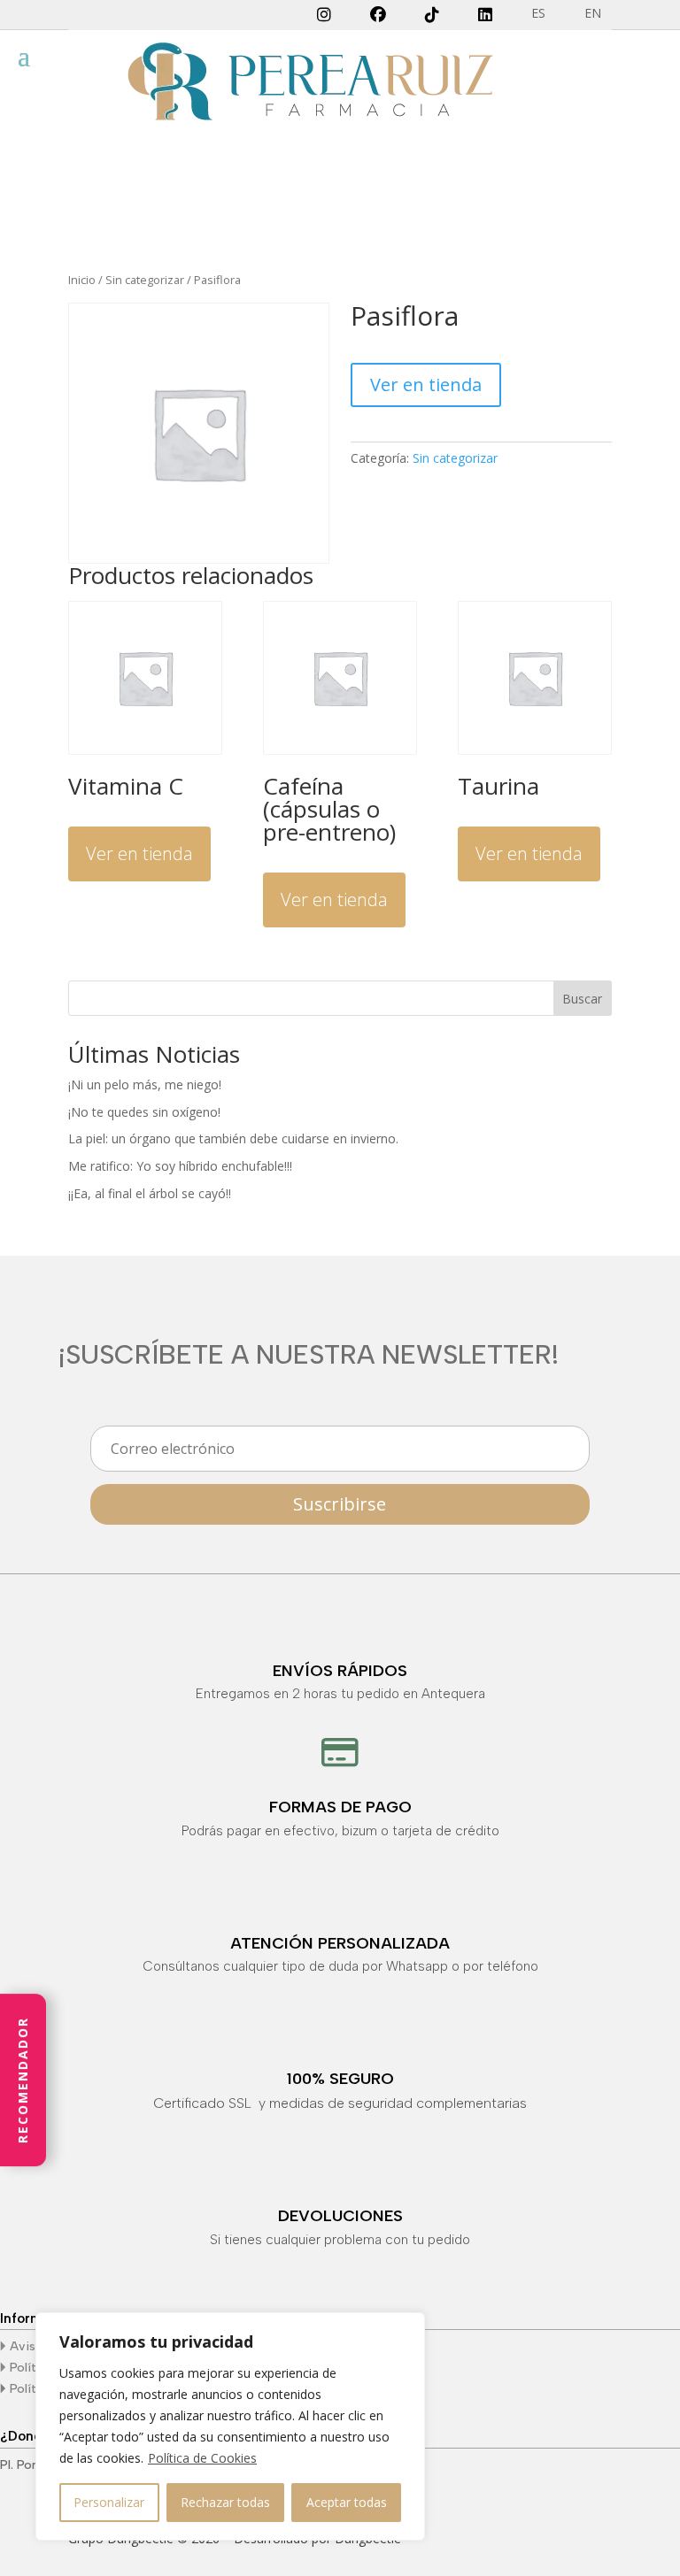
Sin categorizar (145, 280)
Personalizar (109, 2502)
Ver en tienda (426, 384)
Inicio (82, 280)
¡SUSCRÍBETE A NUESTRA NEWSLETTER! (309, 1356)
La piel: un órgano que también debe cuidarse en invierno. (233, 1138)
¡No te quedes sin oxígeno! (144, 1112)
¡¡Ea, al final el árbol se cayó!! (150, 1193)
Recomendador (23, 2080)
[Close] (406, 2327)
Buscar (582, 999)
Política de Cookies (202, 2458)
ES (538, 14)
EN (593, 14)
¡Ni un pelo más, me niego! (145, 1084)
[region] (230, 2426)
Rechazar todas (225, 2502)
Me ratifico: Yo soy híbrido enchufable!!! (180, 1166)
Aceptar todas (347, 2502)
